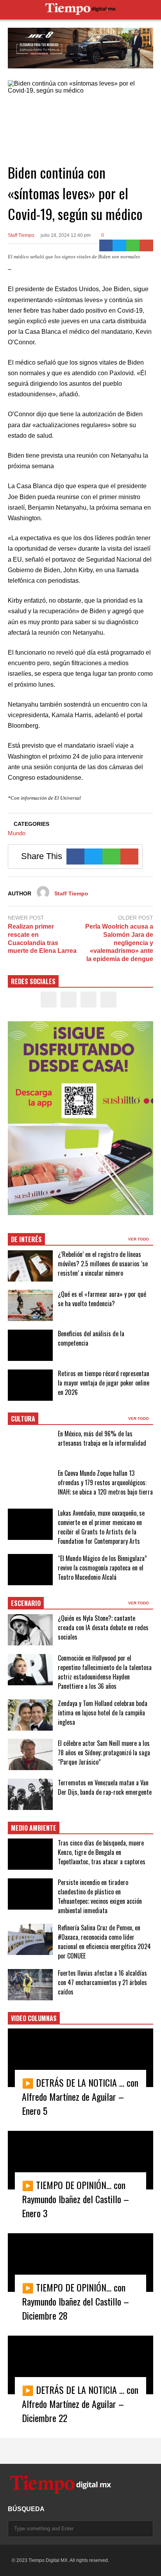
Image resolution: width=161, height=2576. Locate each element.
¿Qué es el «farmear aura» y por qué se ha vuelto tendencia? (102, 1299)
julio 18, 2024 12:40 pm (66, 235)
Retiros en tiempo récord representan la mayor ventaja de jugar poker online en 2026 (104, 1383)
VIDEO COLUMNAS (34, 2018)
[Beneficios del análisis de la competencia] (30, 1345)
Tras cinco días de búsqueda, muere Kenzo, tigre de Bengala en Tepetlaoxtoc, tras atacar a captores (102, 1852)
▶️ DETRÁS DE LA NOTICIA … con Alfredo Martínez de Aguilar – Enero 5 (80, 2096)
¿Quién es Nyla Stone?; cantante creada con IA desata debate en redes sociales (103, 1627)
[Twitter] (119, 245)
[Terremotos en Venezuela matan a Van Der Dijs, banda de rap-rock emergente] (30, 1794)
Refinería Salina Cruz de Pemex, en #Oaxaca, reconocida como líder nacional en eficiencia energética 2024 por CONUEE (104, 1942)
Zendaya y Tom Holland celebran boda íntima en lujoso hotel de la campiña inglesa (103, 1713)
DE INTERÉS (26, 1239)
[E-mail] (146, 245)
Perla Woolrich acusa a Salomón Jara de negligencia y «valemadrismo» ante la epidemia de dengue (119, 943)
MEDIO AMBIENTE (34, 1828)
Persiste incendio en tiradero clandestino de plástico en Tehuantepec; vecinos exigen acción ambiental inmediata (100, 1896)
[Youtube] (108, 1000)
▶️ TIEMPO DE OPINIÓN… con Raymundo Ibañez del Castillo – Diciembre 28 (75, 2301)
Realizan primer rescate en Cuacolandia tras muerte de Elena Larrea (42, 939)
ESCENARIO (26, 1603)
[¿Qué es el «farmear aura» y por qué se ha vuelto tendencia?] (30, 1305)
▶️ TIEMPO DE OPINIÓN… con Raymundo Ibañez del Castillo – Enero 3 (75, 2199)
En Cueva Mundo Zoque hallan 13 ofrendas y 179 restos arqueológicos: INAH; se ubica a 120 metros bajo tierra (105, 1482)
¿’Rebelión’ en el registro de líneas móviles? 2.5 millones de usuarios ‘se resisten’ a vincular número (103, 1264)
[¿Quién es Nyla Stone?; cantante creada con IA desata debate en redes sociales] (30, 1630)
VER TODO (139, 1239)
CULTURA (23, 1419)
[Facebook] (106, 245)
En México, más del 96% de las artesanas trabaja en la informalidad (102, 1438)
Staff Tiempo (21, 235)
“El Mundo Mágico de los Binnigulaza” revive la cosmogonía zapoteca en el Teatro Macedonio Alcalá (102, 1568)
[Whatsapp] (133, 245)
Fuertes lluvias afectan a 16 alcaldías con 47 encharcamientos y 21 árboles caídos (102, 1982)
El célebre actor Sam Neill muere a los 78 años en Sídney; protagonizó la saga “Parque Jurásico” (104, 1753)
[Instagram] (89, 1000)
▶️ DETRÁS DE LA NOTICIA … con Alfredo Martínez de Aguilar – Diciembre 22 (80, 2404)
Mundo (17, 833)
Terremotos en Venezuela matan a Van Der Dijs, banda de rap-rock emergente (105, 1787)
